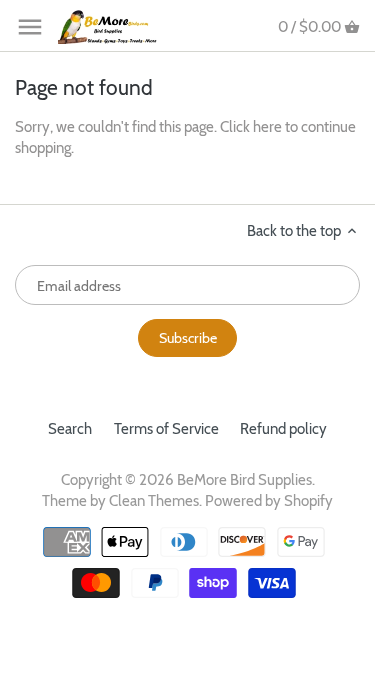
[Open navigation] (30, 27)
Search (70, 429)
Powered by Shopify (269, 501)
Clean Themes (154, 501)
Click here (251, 127)
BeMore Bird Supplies (244, 480)
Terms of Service (166, 429)
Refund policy (283, 429)
